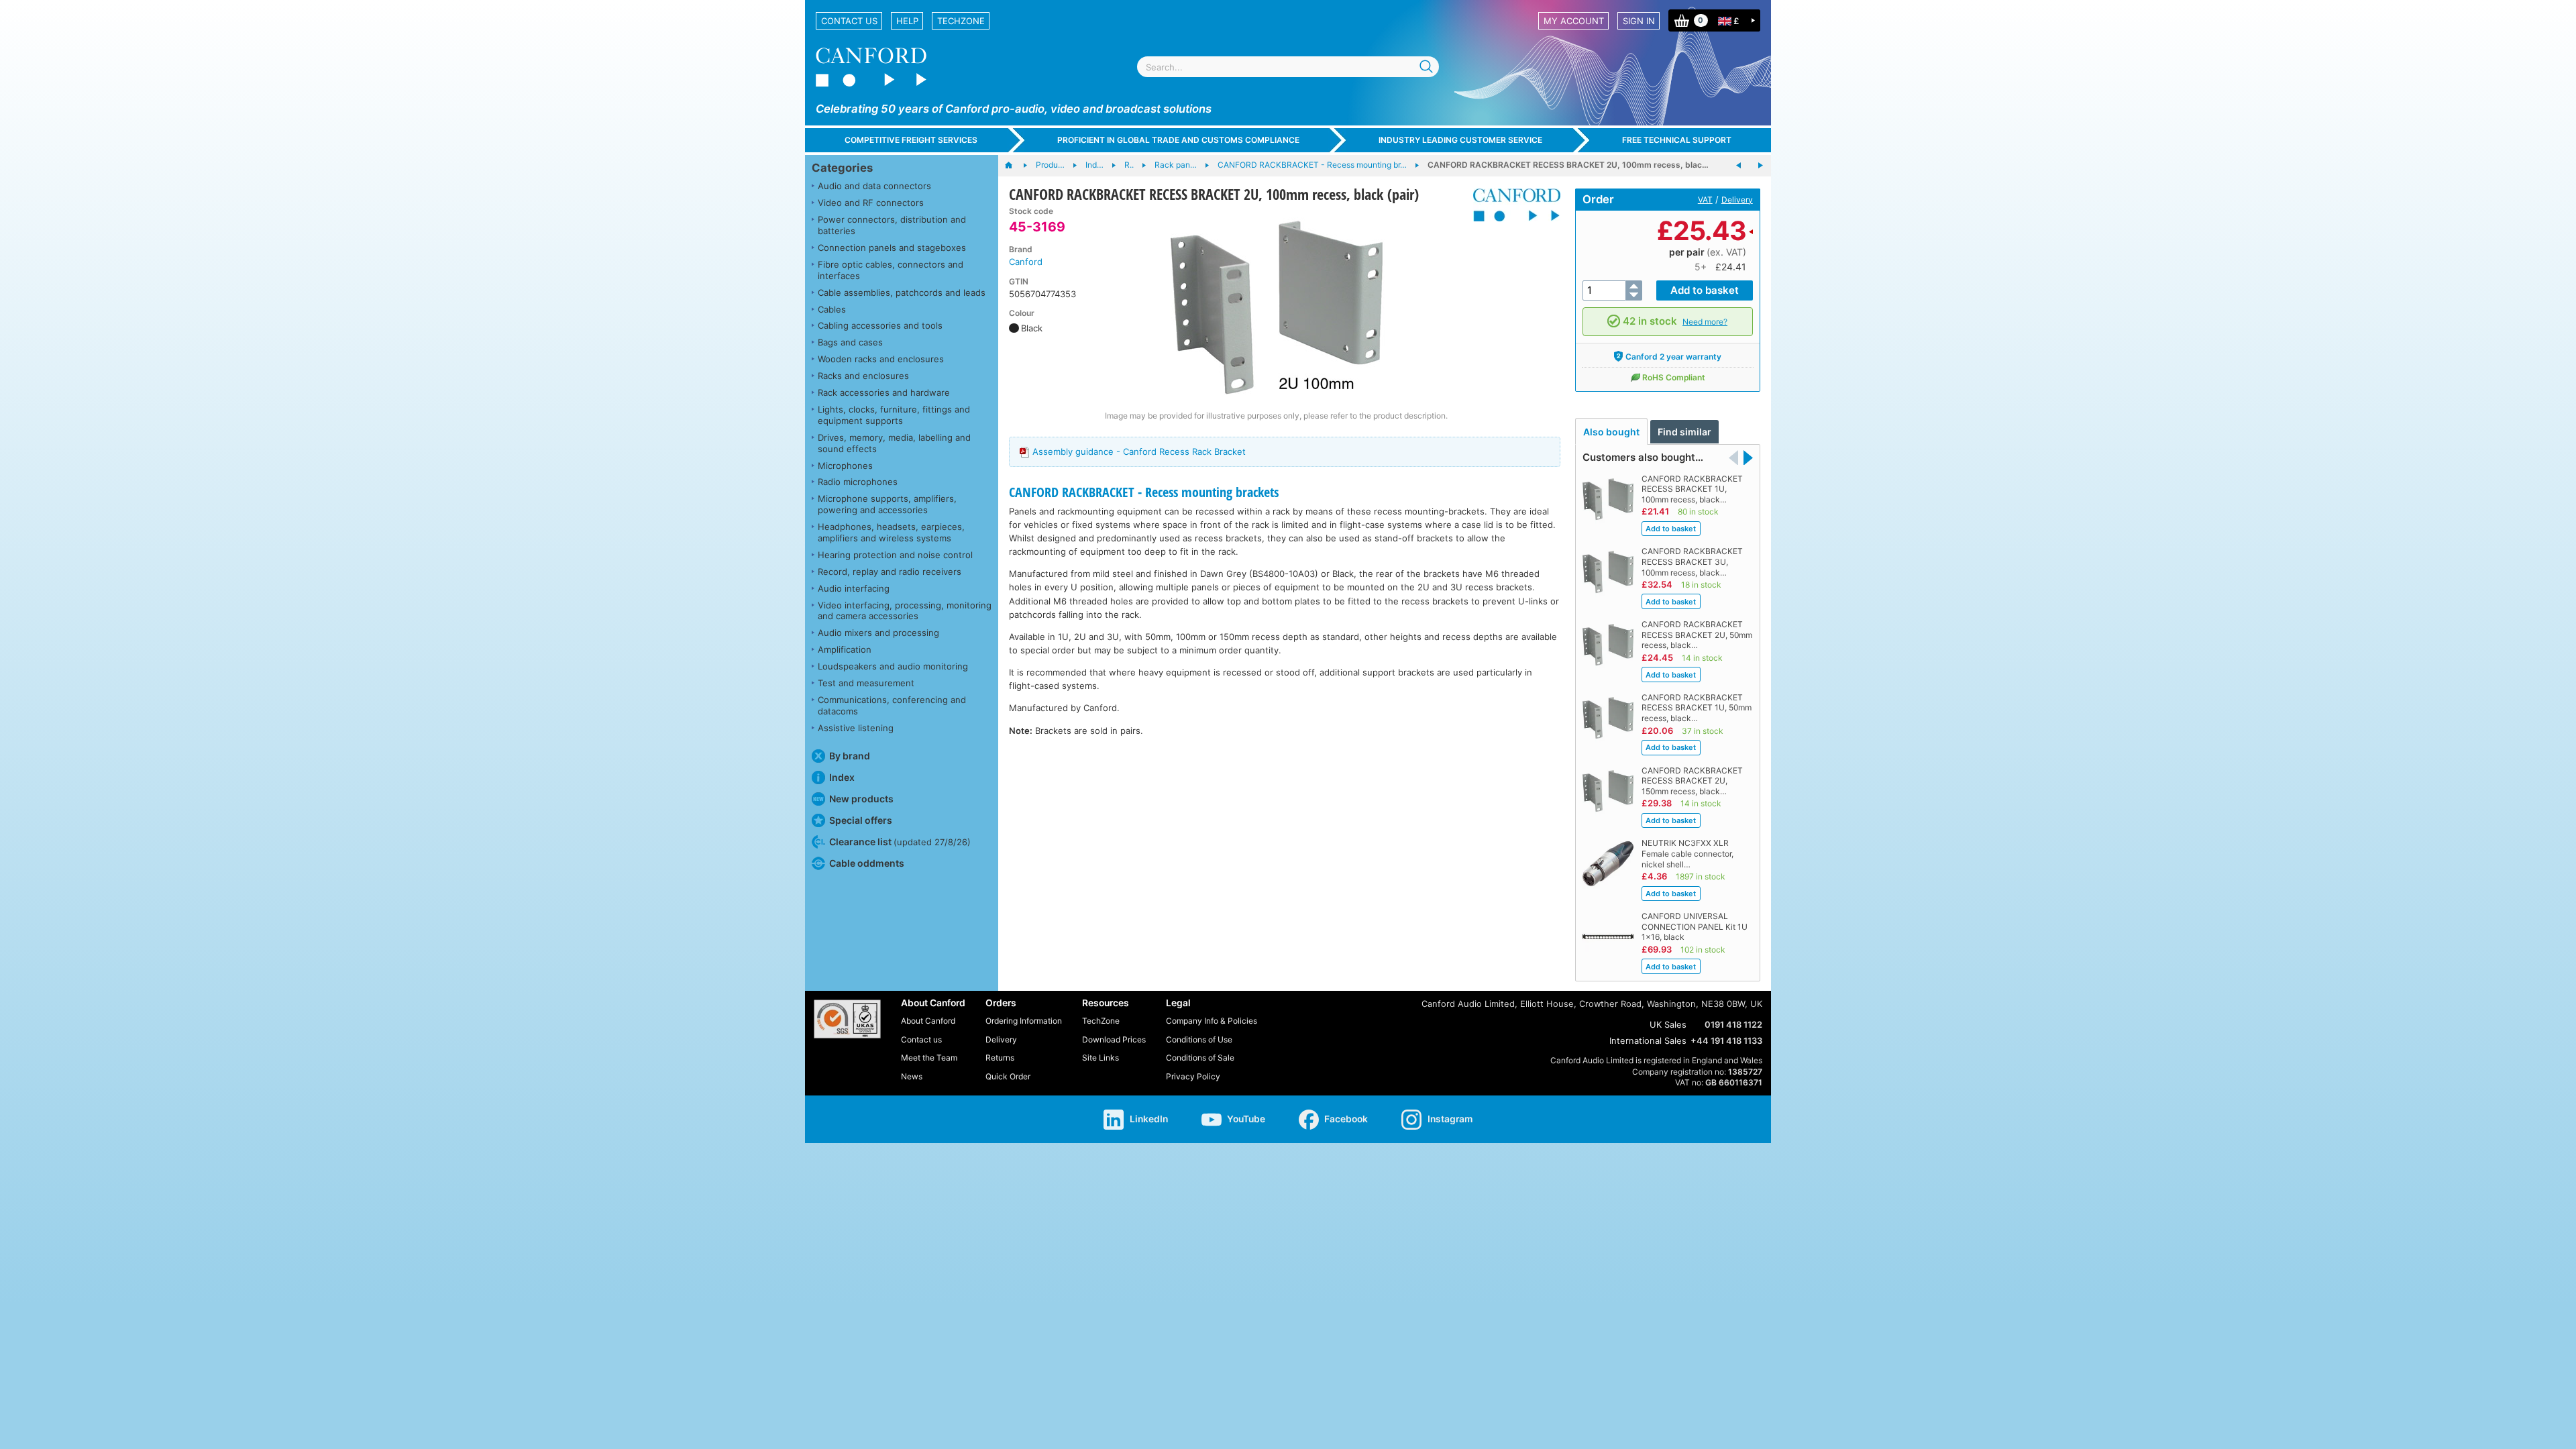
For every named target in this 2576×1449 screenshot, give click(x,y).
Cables (832, 309)
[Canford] (1512, 205)
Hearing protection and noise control (895, 555)
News (912, 1076)
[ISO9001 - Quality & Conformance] (847, 1019)
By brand (850, 756)
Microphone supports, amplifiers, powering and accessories (887, 504)
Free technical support (1677, 140)
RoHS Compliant (1674, 377)
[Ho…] (1015, 166)
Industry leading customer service (1460, 140)
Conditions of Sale (1200, 1058)
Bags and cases (850, 342)
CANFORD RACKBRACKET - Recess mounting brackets (1144, 492)
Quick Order (1008, 1076)
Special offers (861, 820)
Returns (1000, 1058)
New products (861, 799)
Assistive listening (856, 728)
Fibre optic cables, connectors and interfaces (891, 270)
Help (907, 21)
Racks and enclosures (863, 376)
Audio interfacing (854, 588)
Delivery (1737, 200)
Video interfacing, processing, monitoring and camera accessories (905, 611)
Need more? (1705, 322)
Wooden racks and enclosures (881, 359)
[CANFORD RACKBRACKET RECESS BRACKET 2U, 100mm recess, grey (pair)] (1739, 166)
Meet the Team (929, 1058)
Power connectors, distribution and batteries (892, 225)
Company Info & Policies (1212, 1021)
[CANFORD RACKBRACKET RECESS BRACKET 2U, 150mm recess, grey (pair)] (1760, 166)
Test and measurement (866, 683)
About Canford (928, 1021)
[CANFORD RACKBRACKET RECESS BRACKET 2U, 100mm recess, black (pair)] (1277, 307)
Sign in (1639, 21)
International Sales (1648, 1040)
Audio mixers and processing (878, 633)
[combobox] (1288, 67)
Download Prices (1114, 1039)
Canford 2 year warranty (1673, 357)
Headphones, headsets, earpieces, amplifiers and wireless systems (891, 532)
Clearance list (900, 842)
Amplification (845, 649)
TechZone (961, 21)
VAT (1705, 200)
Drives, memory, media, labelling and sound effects (894, 443)
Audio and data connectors (874, 186)
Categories (842, 168)
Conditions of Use (1199, 1039)
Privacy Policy (1193, 1076)
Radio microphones (858, 482)
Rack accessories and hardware (884, 392)
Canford (1026, 262)
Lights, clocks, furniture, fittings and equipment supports (894, 415)
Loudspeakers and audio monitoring (893, 666)
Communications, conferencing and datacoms (892, 705)
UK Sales (1668, 1024)
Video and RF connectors (871, 203)
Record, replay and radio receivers (890, 572)
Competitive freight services (911, 140)
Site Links (1101, 1058)
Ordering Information (1024, 1021)
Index (842, 777)
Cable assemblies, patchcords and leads (902, 292)
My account (1574, 21)
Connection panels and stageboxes (892, 248)
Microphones (845, 466)
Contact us (849, 21)
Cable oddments (867, 863)
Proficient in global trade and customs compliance (1178, 140)
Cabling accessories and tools (880, 325)
